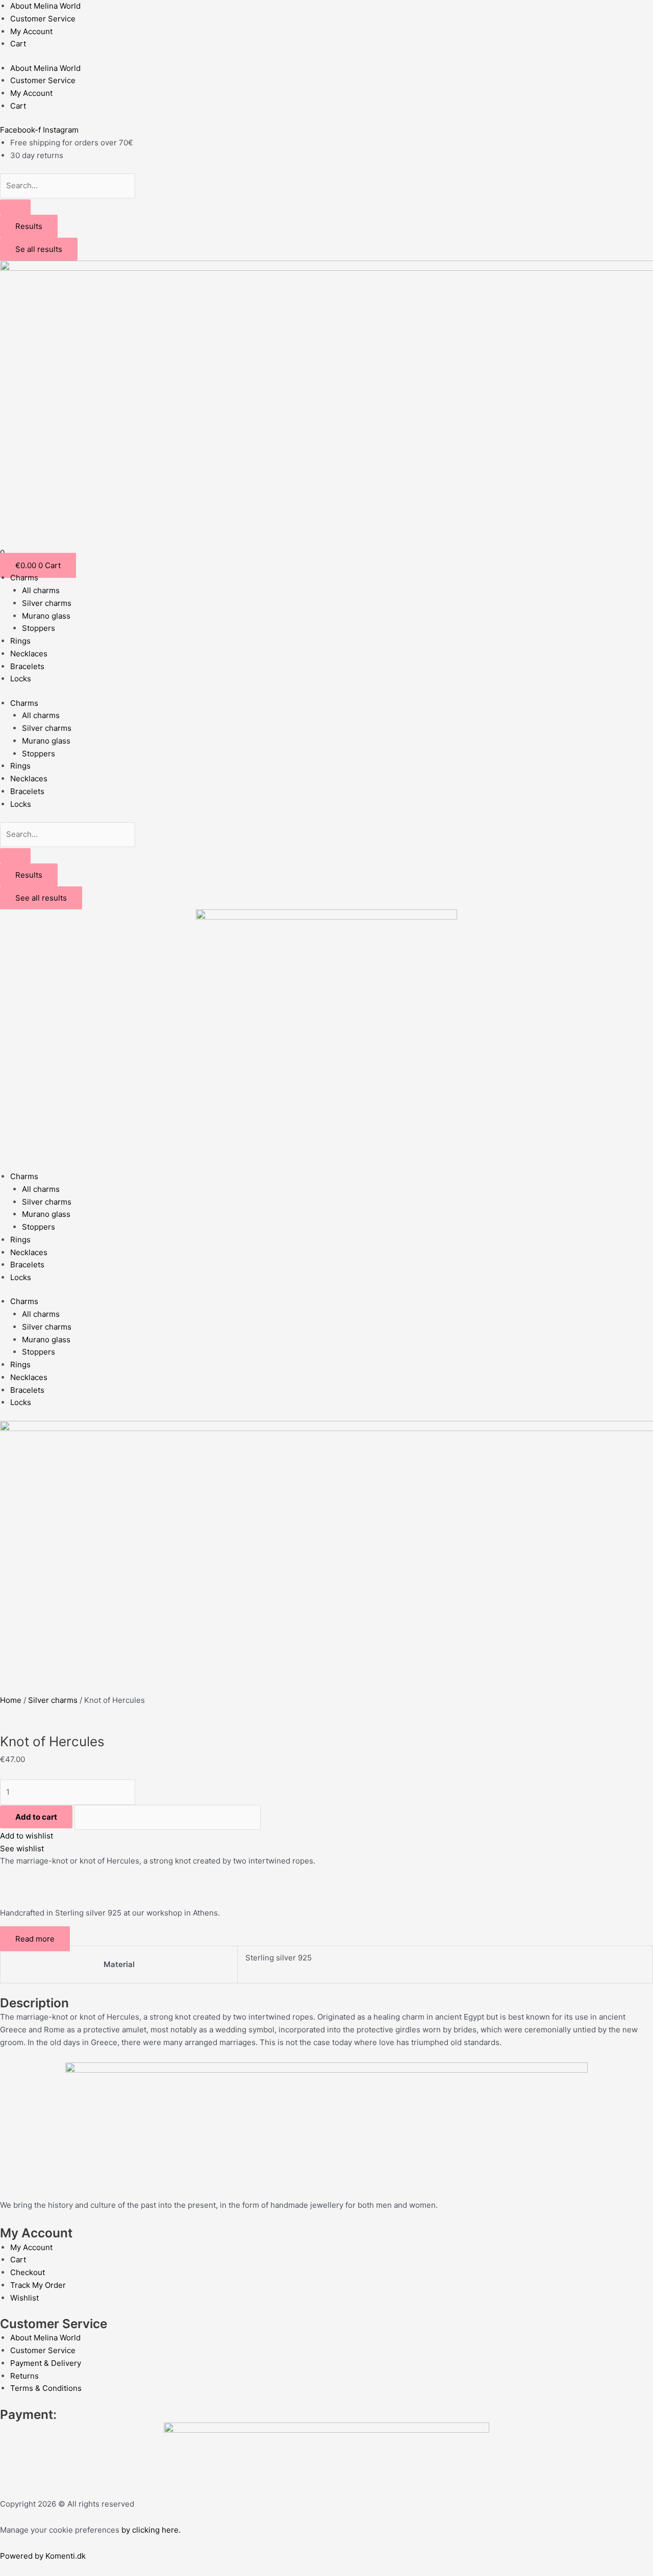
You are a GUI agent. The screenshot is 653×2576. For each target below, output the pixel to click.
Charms (24, 578)
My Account (31, 31)
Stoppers (39, 628)
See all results (41, 898)
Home (11, 1700)
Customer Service (43, 19)
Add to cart (36, 1817)
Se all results (39, 249)
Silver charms (47, 603)
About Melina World (45, 6)
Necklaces (29, 654)
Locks (21, 679)
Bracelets (27, 666)
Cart (18, 44)
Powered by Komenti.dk (43, 2556)
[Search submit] (15, 207)
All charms (41, 590)
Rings (20, 641)
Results (29, 226)
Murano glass (46, 616)
